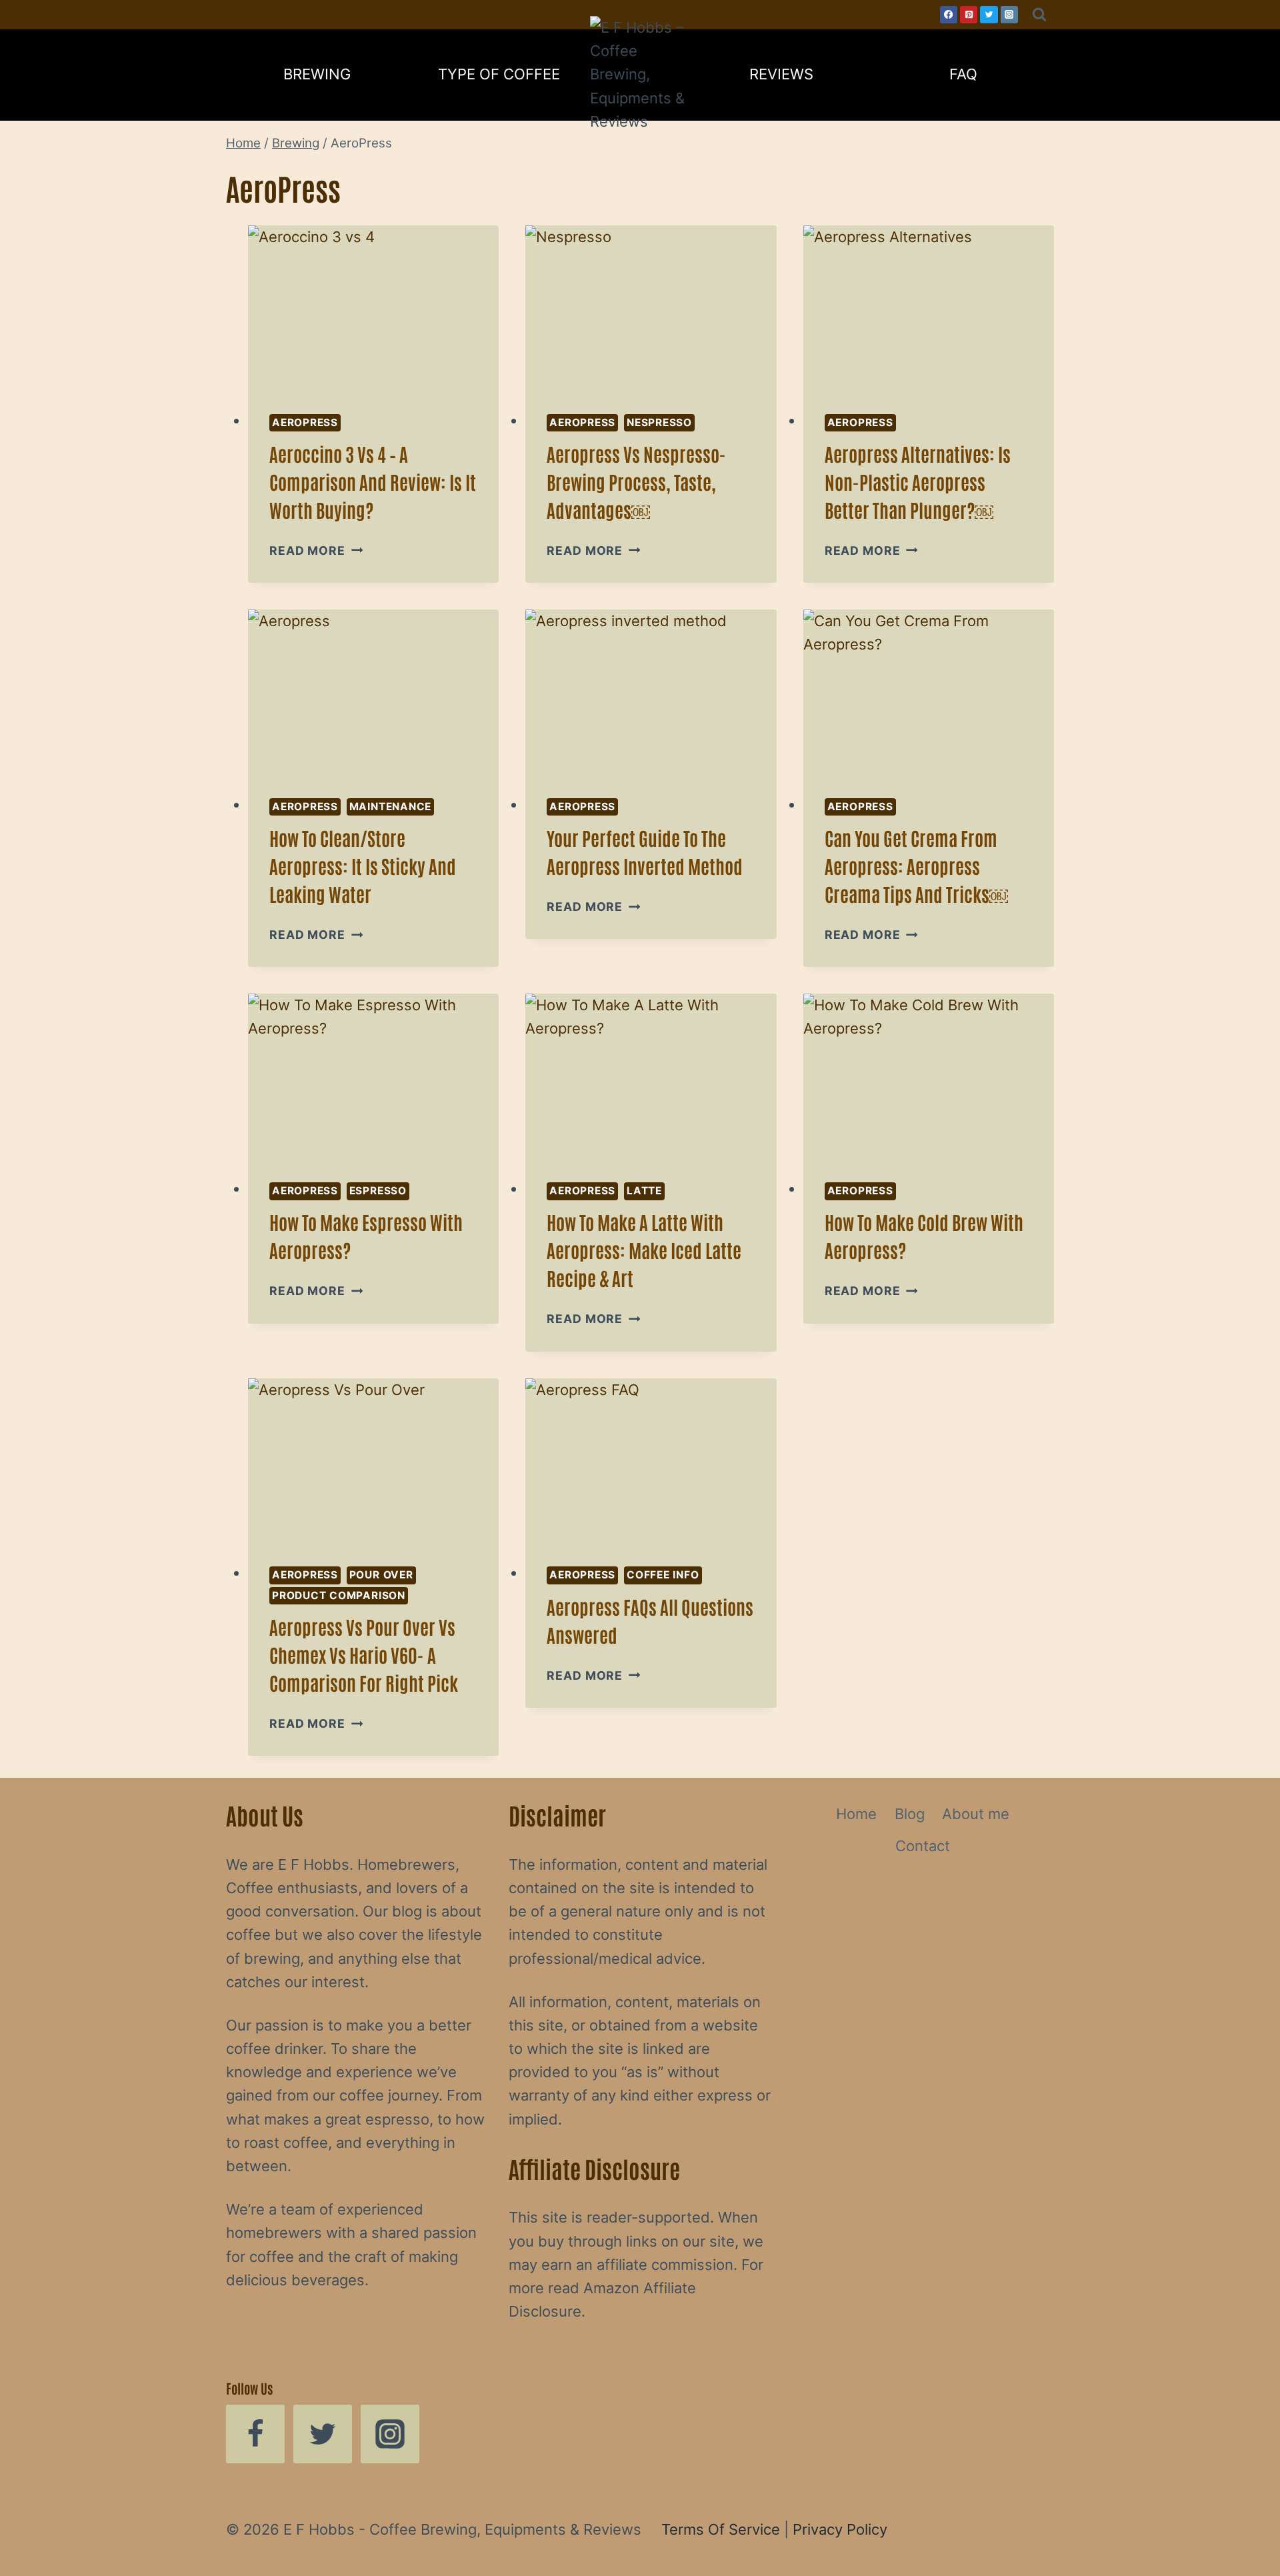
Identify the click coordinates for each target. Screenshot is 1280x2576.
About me (976, 1814)
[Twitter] (989, 15)
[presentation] (373, 309)
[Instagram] (1009, 15)
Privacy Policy (840, 2529)
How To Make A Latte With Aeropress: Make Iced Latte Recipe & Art (644, 1250)
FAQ (963, 74)
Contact (923, 1846)
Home (856, 1814)
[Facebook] (949, 15)
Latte (644, 1191)
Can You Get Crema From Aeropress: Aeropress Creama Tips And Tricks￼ (916, 866)
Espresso (378, 1191)
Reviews (781, 74)
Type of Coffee (499, 74)
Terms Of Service (721, 2529)
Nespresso (659, 422)
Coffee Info (663, 1575)
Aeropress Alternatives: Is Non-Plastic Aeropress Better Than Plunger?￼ (918, 481)
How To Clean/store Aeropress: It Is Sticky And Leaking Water (363, 866)
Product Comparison (339, 1595)
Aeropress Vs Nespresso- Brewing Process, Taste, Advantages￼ (636, 481)
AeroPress (305, 422)
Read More (316, 550)
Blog (910, 1814)
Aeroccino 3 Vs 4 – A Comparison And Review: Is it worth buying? (373, 481)
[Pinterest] (969, 15)
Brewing (317, 74)
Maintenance (390, 807)
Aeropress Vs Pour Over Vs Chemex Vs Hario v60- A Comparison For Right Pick (364, 1654)
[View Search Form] (1039, 15)
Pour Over (381, 1575)
